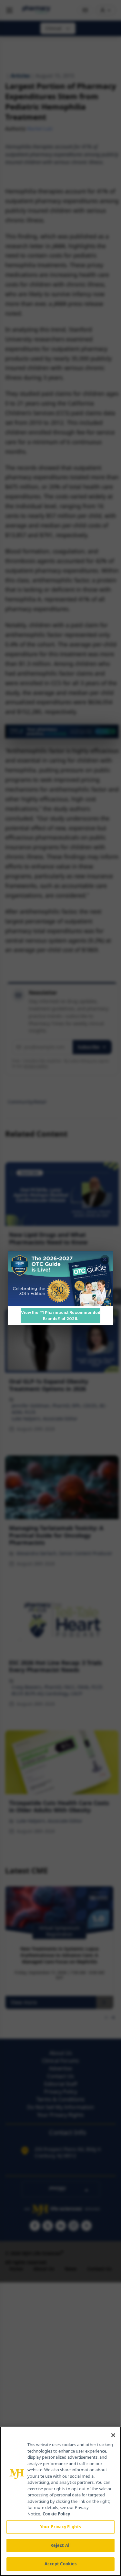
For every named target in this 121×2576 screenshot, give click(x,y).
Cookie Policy (56, 2514)
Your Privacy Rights (60, 2527)
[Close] (113, 2435)
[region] (60, 2501)
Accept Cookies (61, 2564)
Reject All (60, 2545)
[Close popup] (105, 1259)
